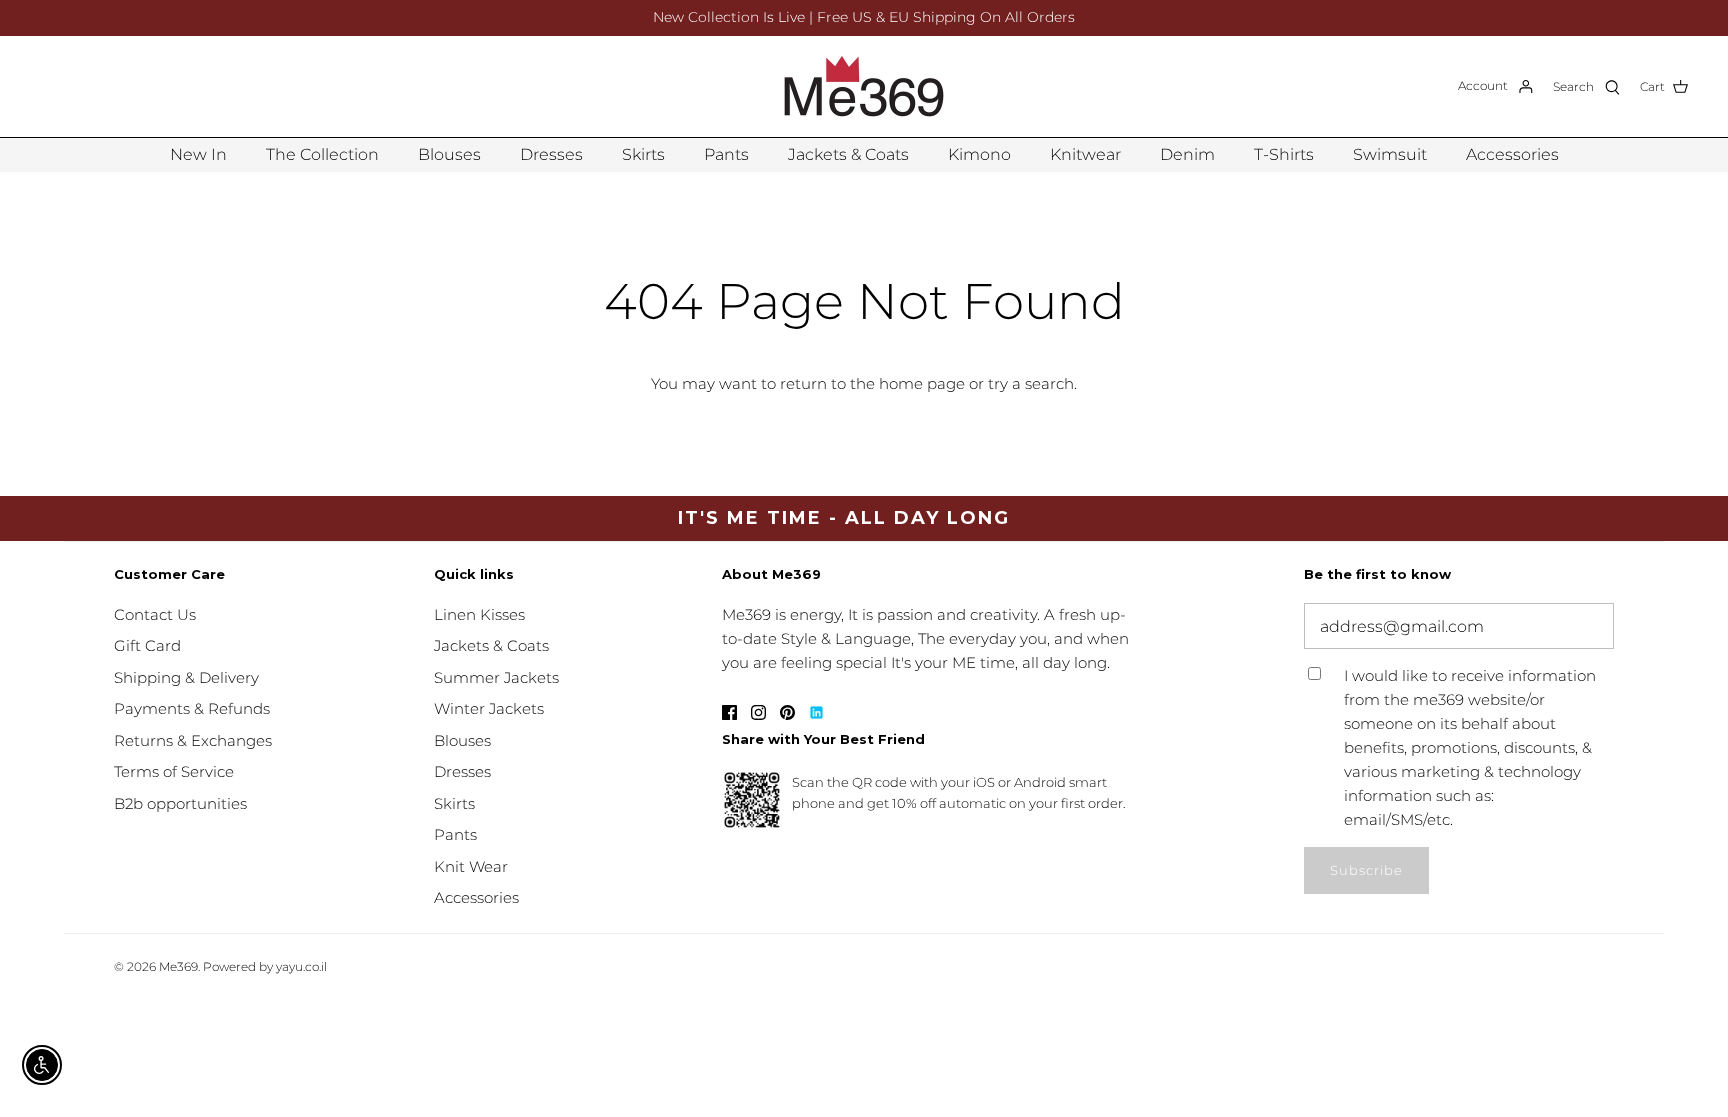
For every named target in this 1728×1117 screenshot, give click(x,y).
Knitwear (1085, 154)
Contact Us (155, 614)
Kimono (979, 154)
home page (922, 383)
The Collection (322, 154)
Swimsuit (1390, 154)
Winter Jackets (489, 708)
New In (198, 154)
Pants (726, 154)
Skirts (643, 154)
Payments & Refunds (192, 708)
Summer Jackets (496, 677)
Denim (1187, 154)
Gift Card (147, 645)
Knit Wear (471, 866)
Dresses (551, 154)
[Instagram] (758, 712)
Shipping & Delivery (186, 677)
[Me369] (864, 86)
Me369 (178, 966)
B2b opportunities (180, 803)
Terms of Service (174, 771)
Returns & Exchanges (193, 740)
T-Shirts (1284, 154)
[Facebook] (729, 712)
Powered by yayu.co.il (265, 966)
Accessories (1512, 154)
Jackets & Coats (848, 154)
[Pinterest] (787, 712)
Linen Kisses (479, 614)
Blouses (449, 154)
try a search (1031, 383)
